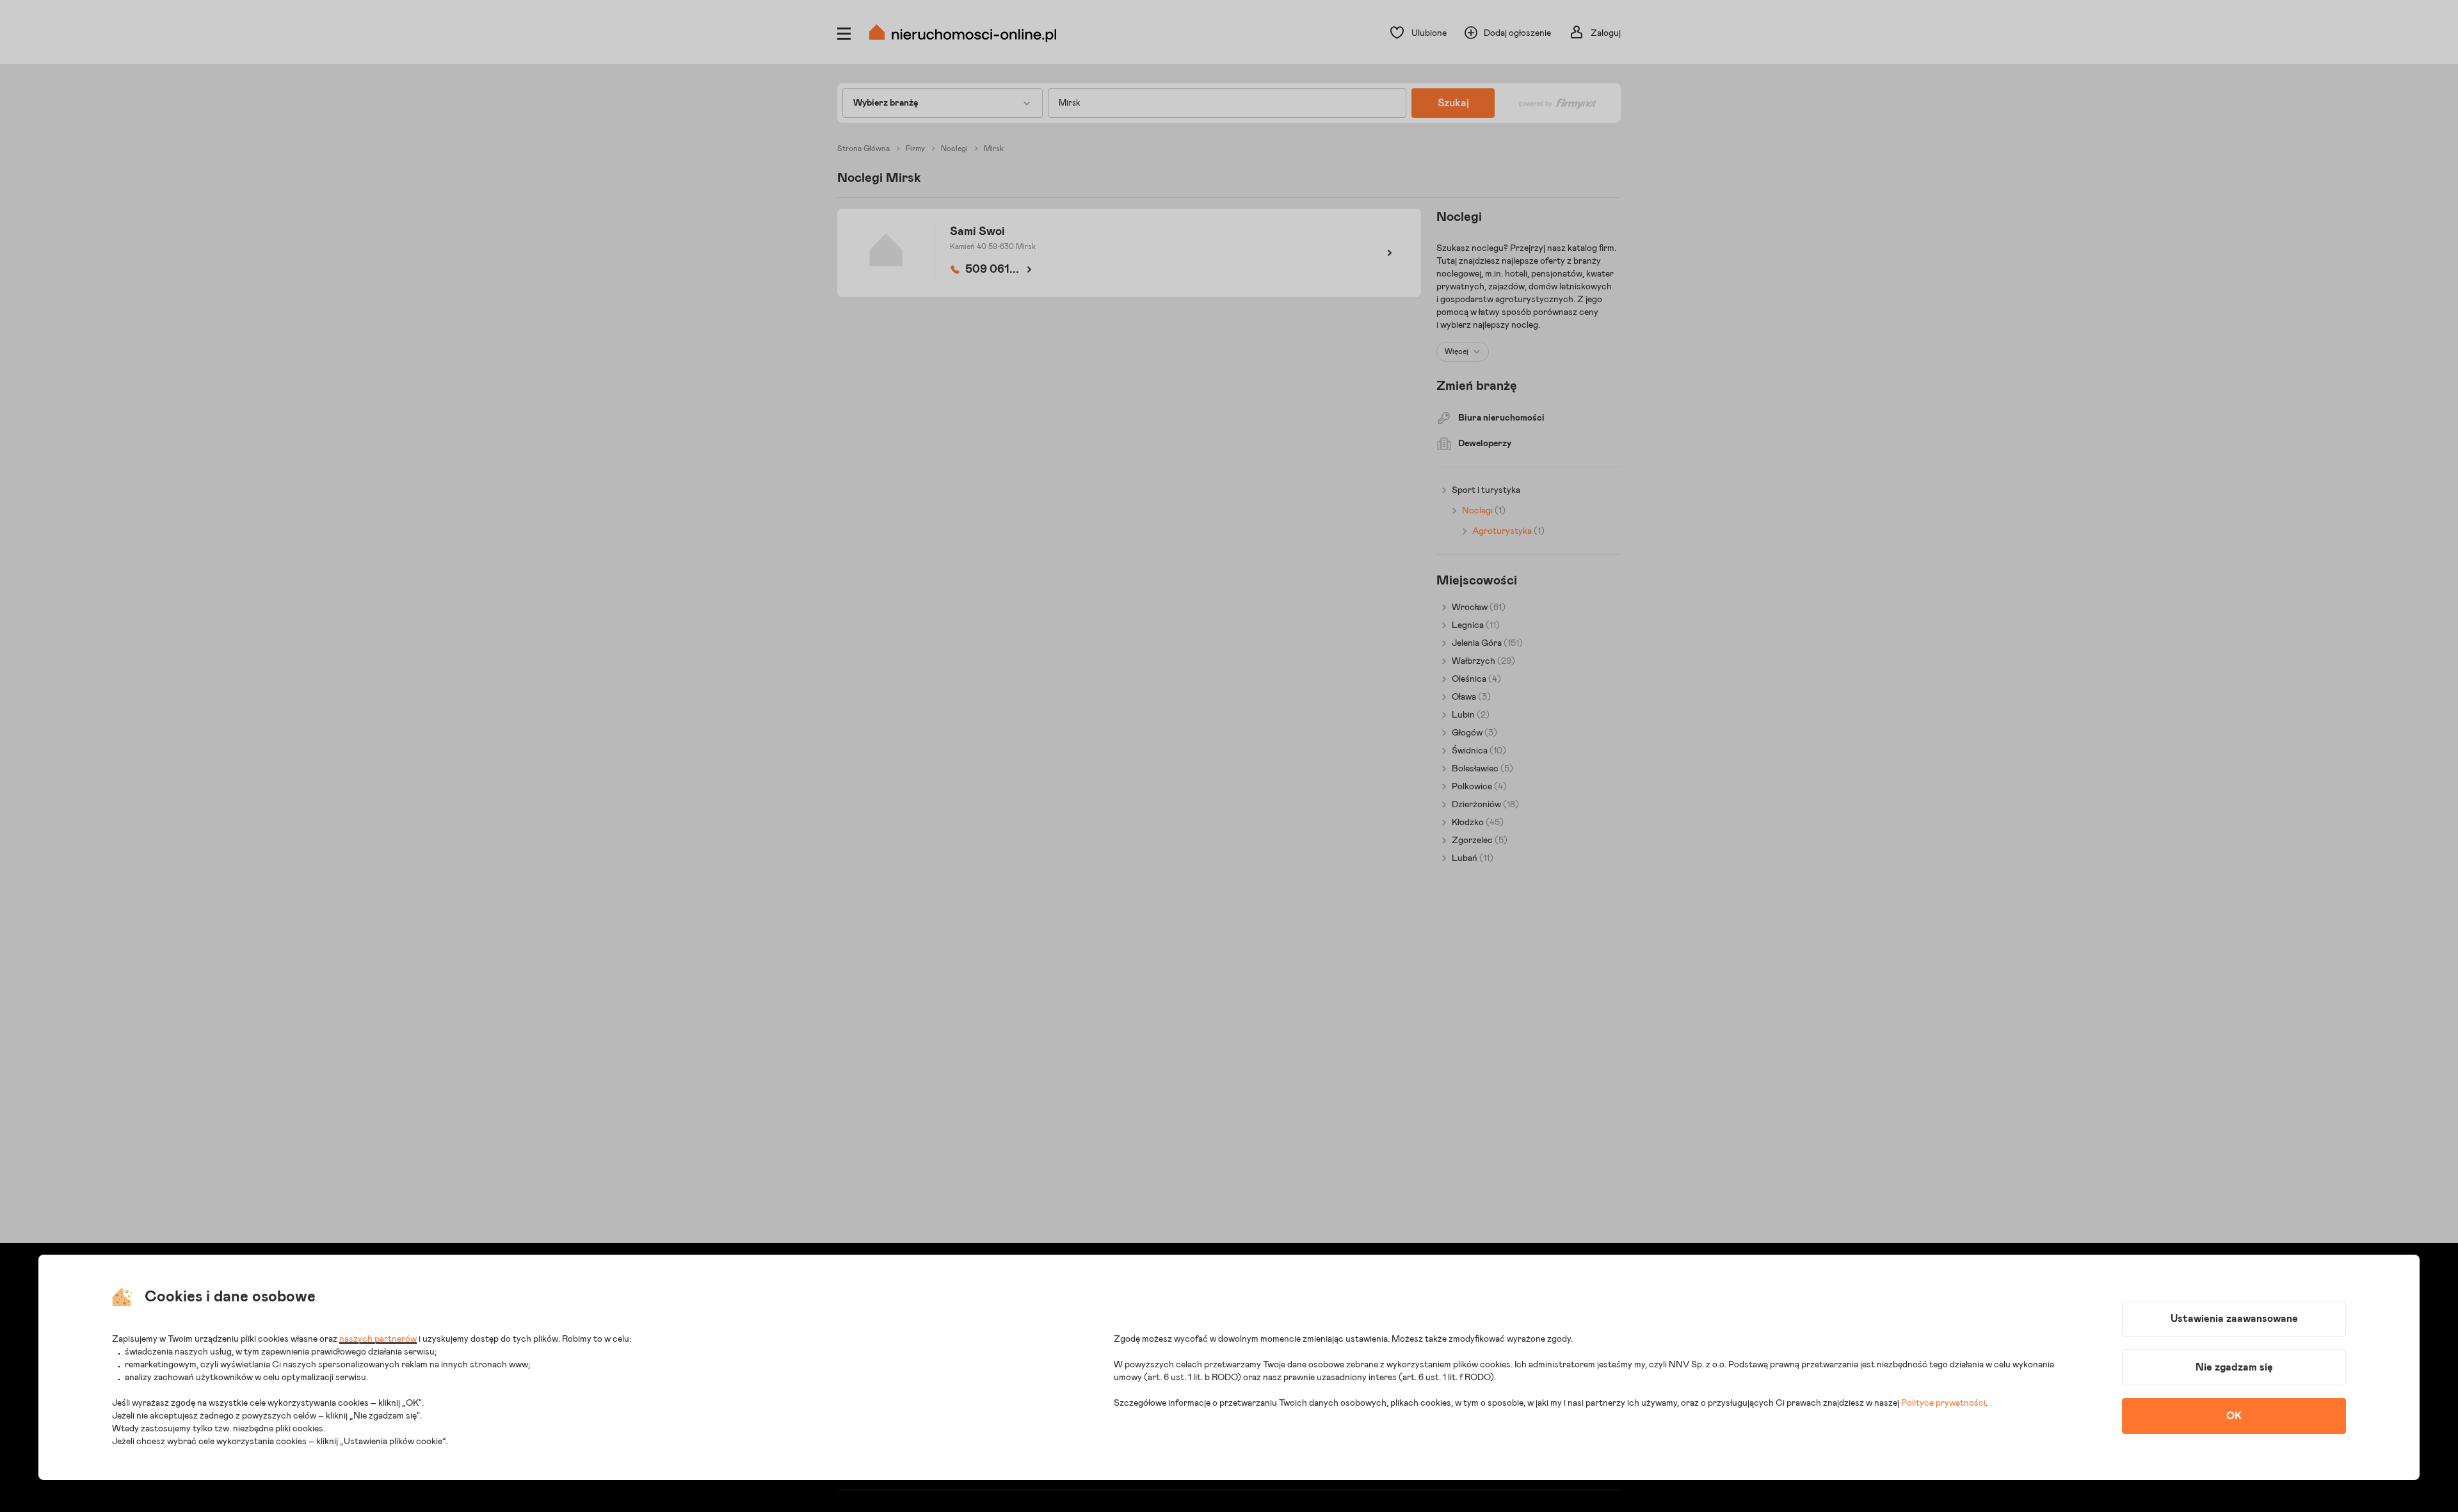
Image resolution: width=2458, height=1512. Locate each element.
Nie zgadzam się (2234, 1367)
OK (2234, 1416)
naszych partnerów (378, 1339)
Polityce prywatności (1943, 1403)
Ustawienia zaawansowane (2234, 1319)
